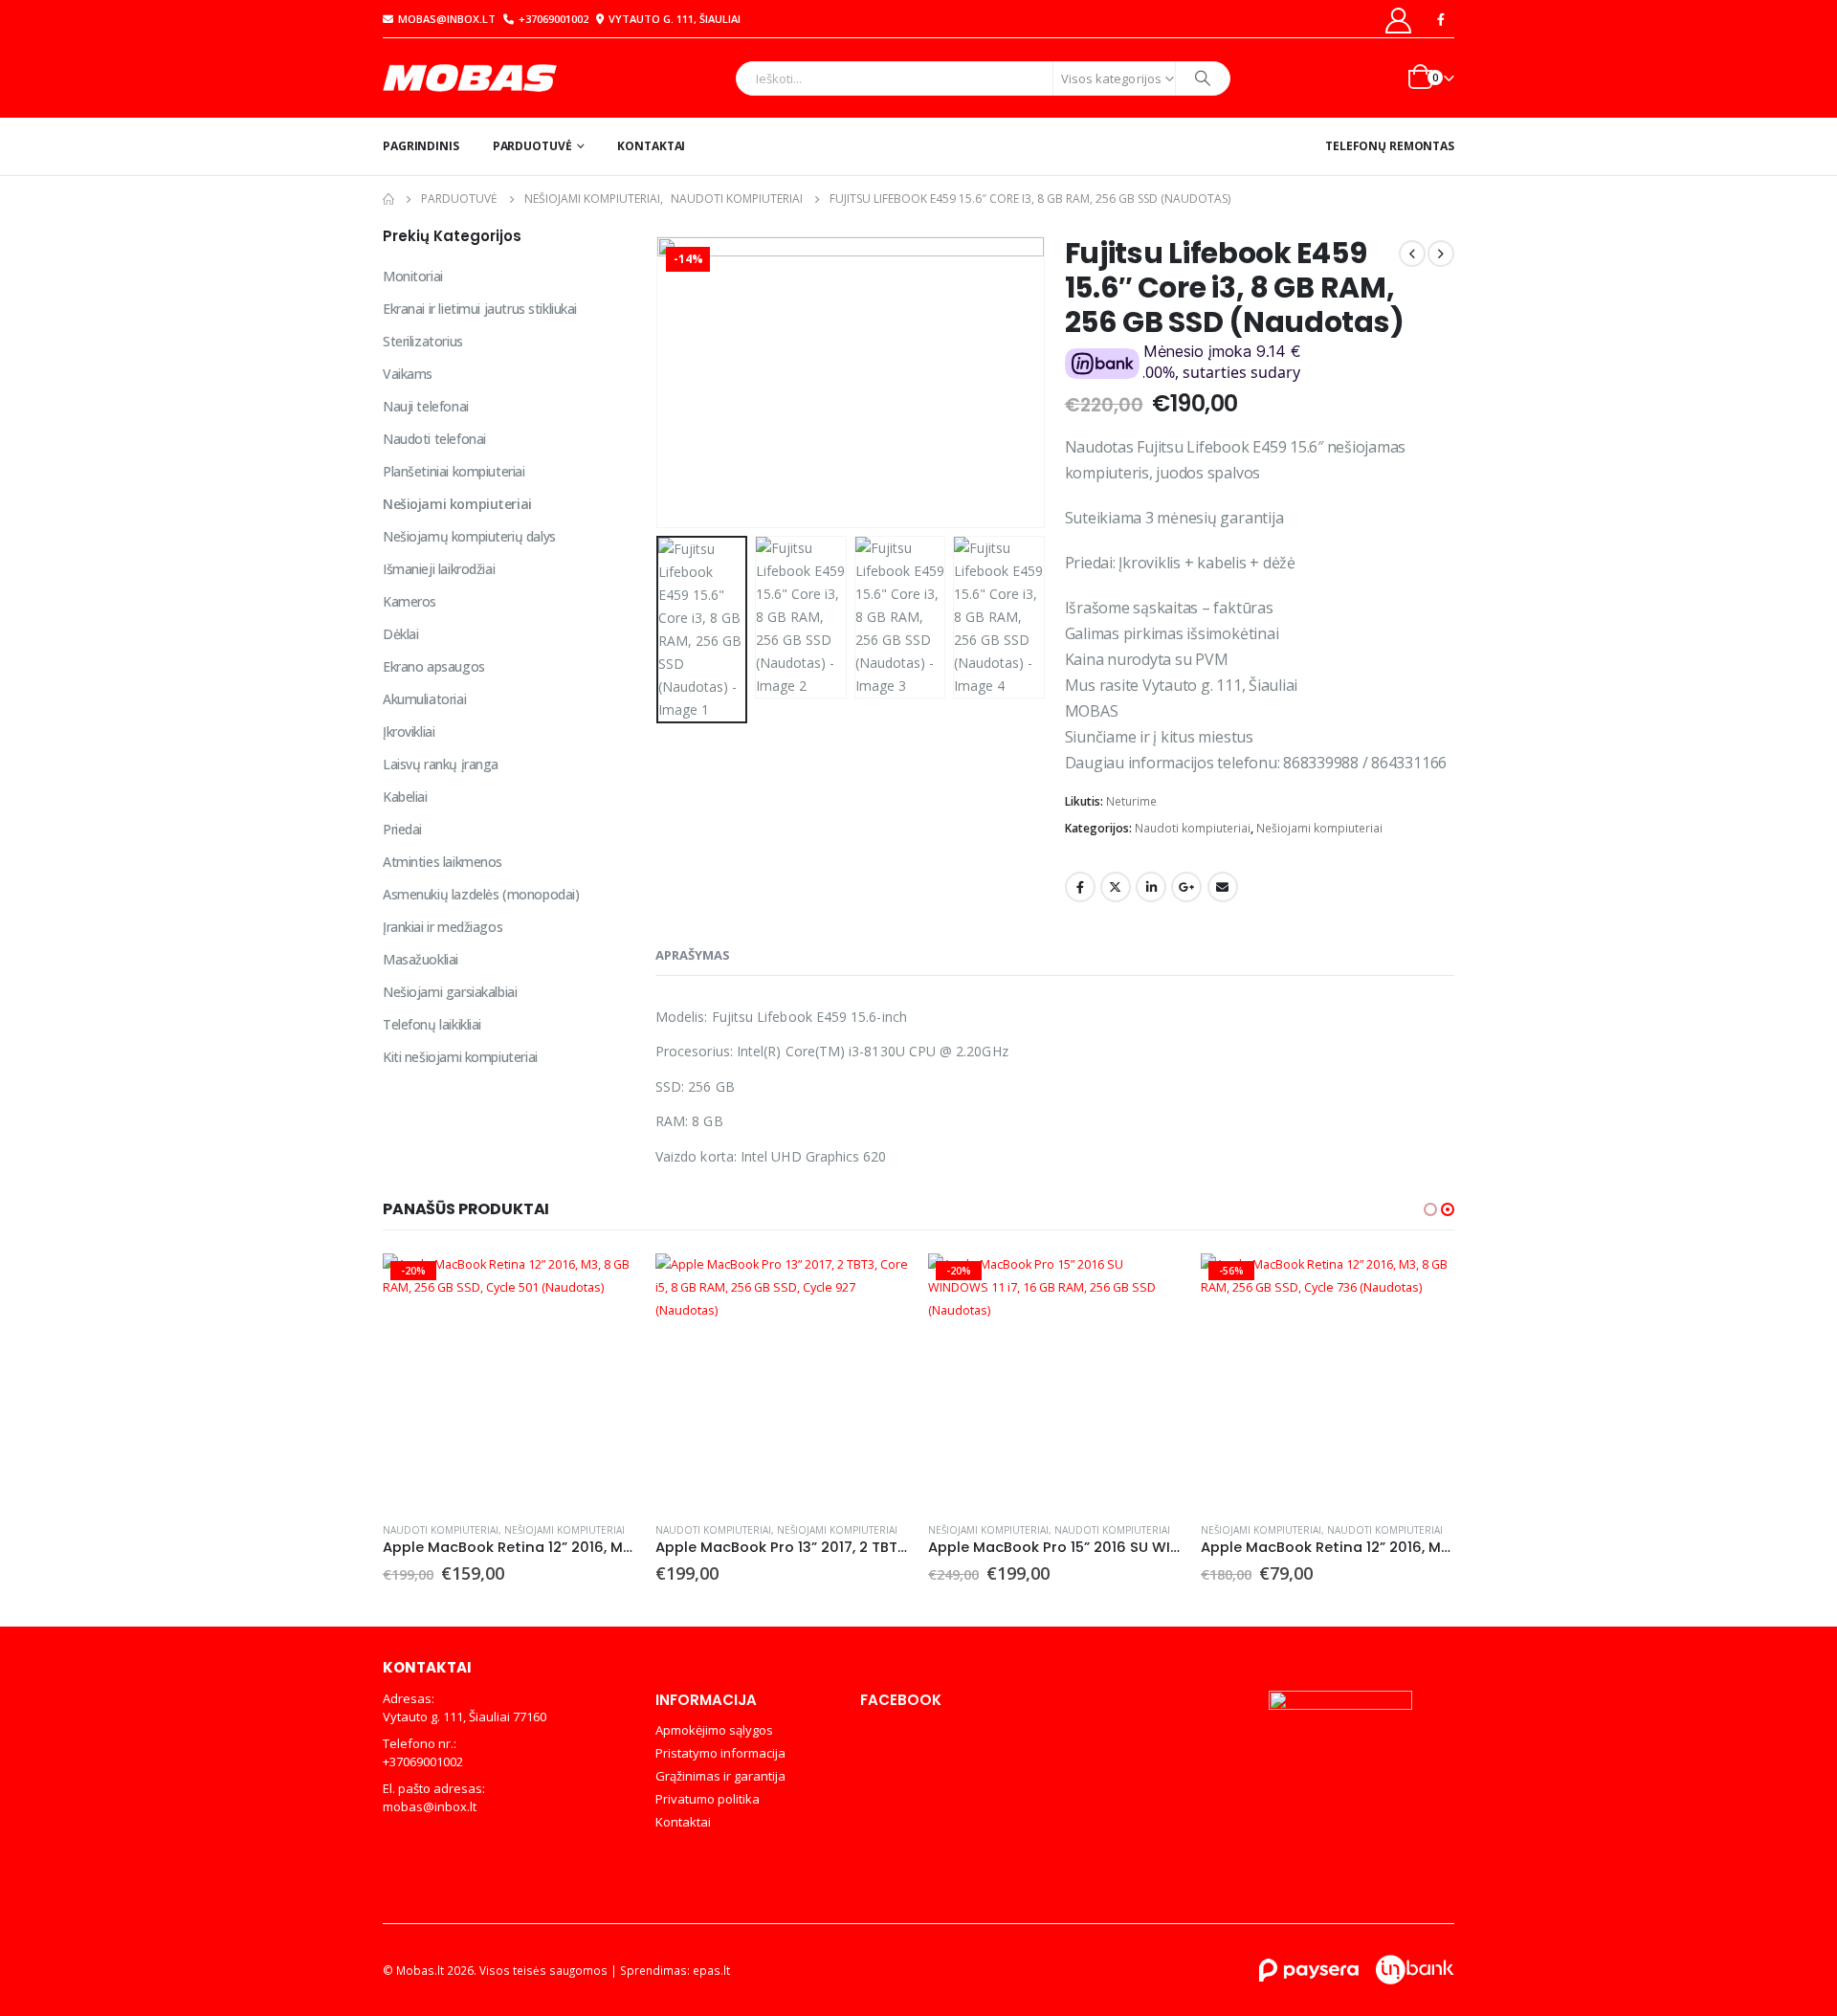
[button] (660, 382)
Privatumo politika (708, 1799)
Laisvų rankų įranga (441, 764)
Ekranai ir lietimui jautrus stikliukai (480, 309)
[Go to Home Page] (388, 199)
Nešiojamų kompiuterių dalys (469, 536)
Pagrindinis (421, 146)
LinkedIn (1151, 887)
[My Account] (1399, 20)
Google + (1186, 887)
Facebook (1080, 887)
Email (1223, 887)
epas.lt (711, 1970)
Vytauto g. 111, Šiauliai (675, 19)
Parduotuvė (532, 146)
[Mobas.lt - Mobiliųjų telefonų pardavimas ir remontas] (472, 78)
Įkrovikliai (409, 731)
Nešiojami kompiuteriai (1319, 828)
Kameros (409, 601)
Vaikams (408, 374)
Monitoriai (413, 276)
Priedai (402, 829)
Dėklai (400, 634)
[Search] (1203, 78)
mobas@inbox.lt (447, 19)
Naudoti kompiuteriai (1193, 828)
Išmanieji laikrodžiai (439, 569)
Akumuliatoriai (424, 699)
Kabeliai (405, 797)
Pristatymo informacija (720, 1753)
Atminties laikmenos (443, 862)
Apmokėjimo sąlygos (714, 1730)
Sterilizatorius (423, 341)
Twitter (1116, 887)
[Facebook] (1441, 19)
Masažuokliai (421, 959)
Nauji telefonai (426, 406)
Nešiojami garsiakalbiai (450, 992)
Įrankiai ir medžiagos (443, 927)
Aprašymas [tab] (693, 955)
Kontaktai (651, 146)
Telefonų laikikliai (432, 1024)
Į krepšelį (605, 1285)
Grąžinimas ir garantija (720, 1776)
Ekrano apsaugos (434, 666)
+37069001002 (553, 19)
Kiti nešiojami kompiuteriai (460, 1057)
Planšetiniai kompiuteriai (454, 471)
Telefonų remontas (1390, 146)
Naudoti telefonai (434, 439)
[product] (782, 1380)
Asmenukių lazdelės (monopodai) (481, 894)
